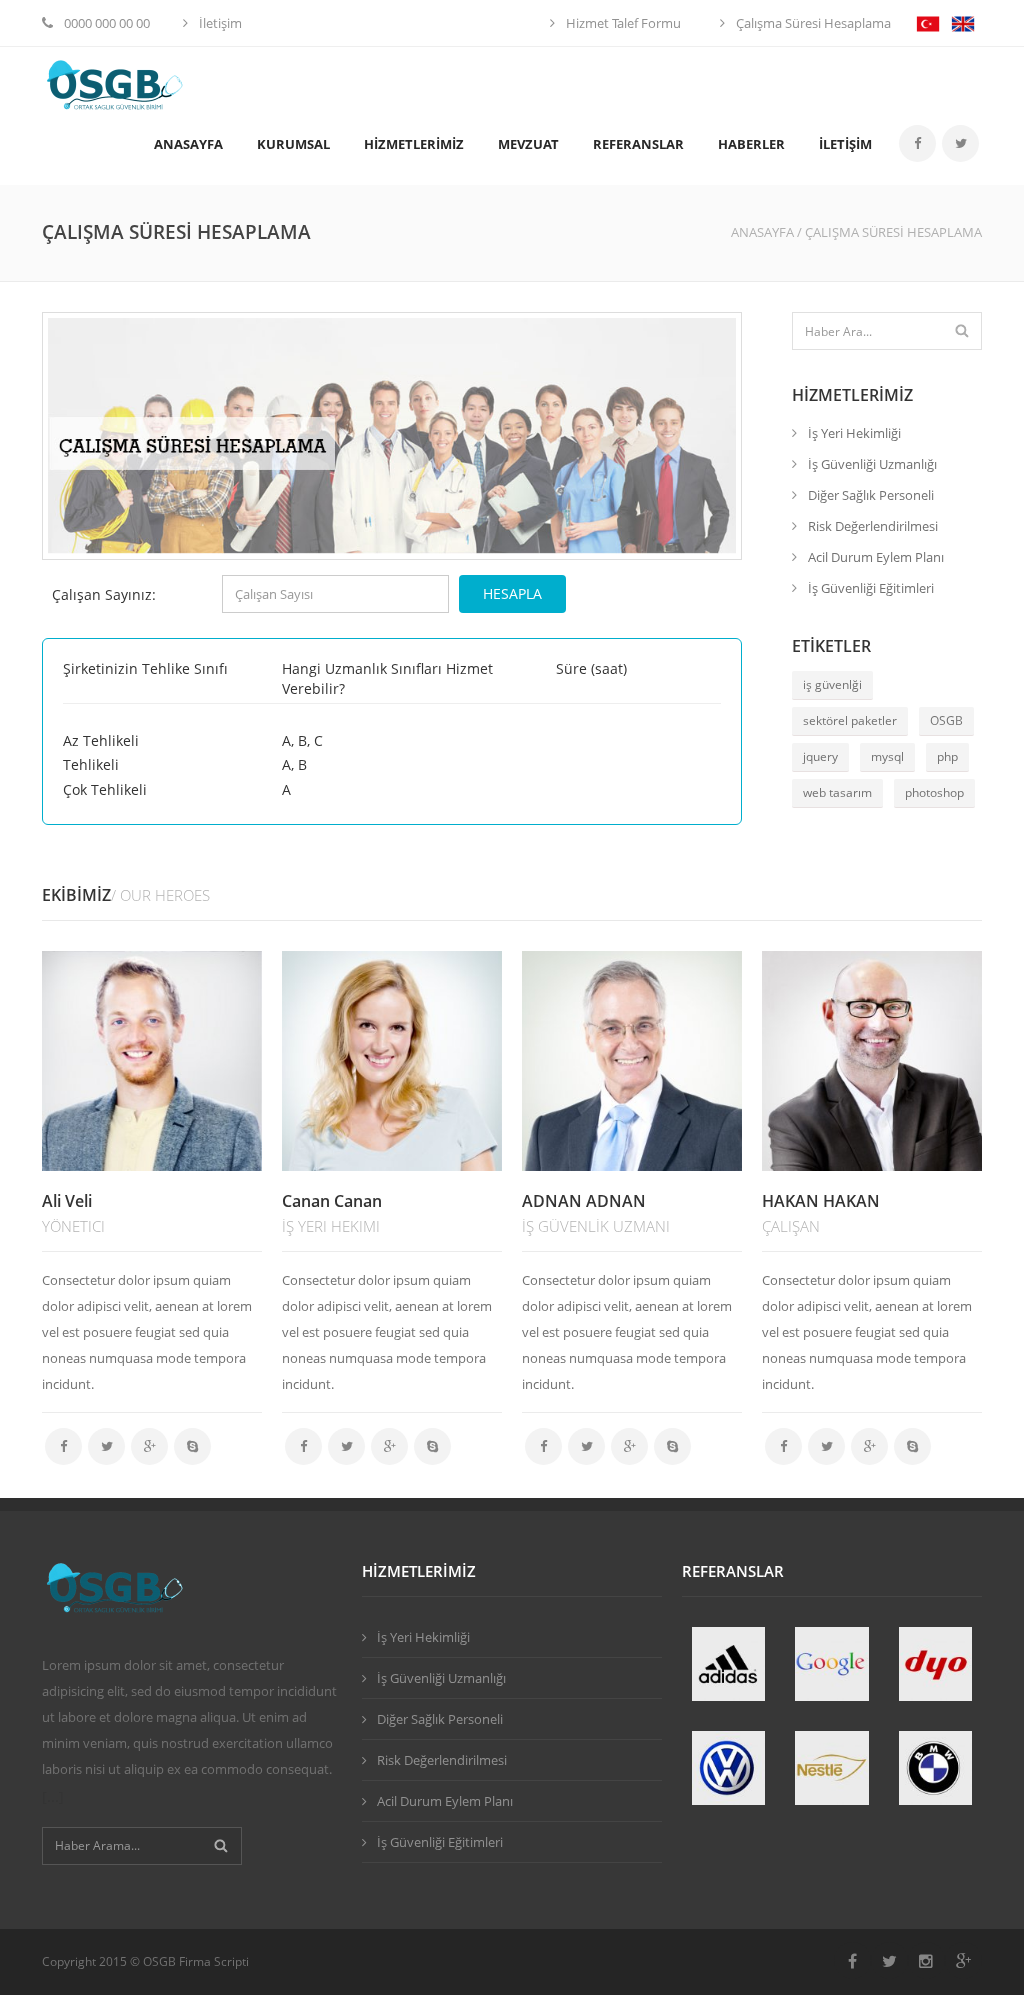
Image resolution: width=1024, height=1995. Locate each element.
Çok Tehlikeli (105, 789)
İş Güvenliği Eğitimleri (871, 588)
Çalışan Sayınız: (104, 594)
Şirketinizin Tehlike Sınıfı (145, 668)
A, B (294, 764)
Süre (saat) (591, 668)
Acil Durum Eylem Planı (876, 557)
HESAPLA (512, 593)
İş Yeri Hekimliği (854, 433)
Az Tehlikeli (101, 740)
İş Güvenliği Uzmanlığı (872, 464)
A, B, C (302, 740)
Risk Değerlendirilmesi (873, 526)
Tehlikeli (91, 764)
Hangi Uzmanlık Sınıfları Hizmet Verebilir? (387, 678)
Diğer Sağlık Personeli (871, 495)
